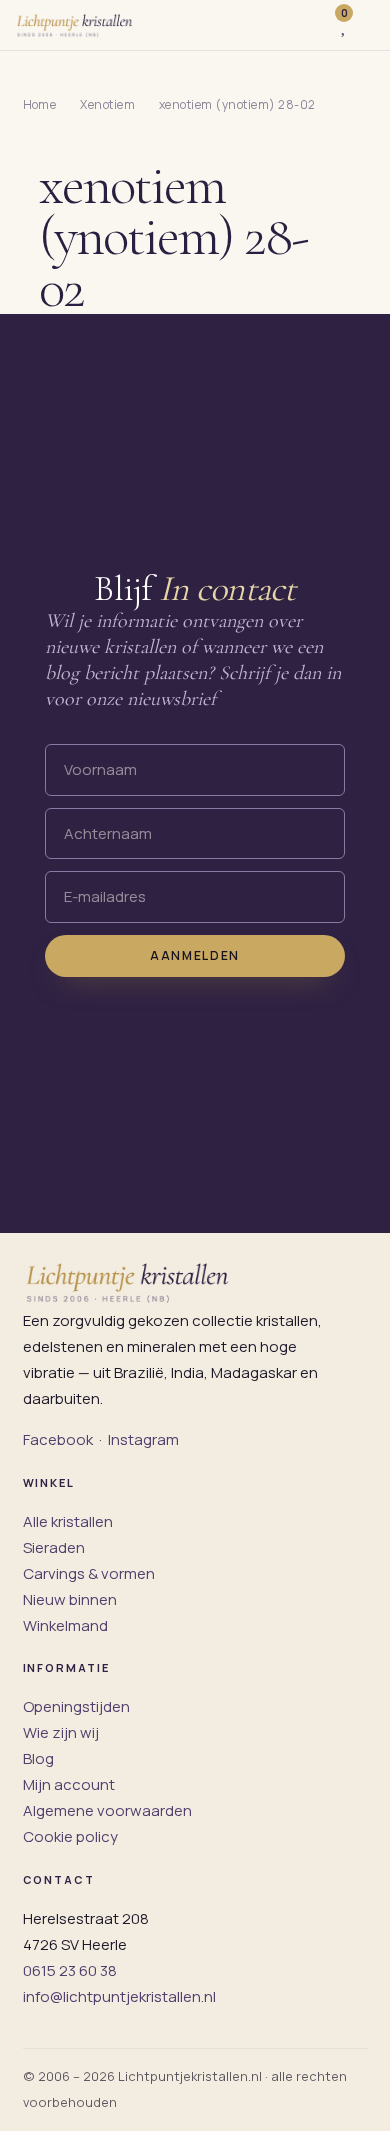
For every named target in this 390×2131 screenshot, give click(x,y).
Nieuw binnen (70, 1599)
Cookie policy (70, 1836)
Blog (38, 1758)
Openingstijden (76, 1706)
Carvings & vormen (89, 1573)
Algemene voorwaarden (107, 1810)
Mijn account (69, 1784)
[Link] (366, 25)
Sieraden (54, 1547)
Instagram (143, 1439)
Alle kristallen (68, 1521)
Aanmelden (195, 955)
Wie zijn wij (61, 1732)
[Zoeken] (310, 25)
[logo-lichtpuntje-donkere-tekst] (75, 25)
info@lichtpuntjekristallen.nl (119, 1996)
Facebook (58, 1439)
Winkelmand (65, 1625)
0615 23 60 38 (70, 1970)
